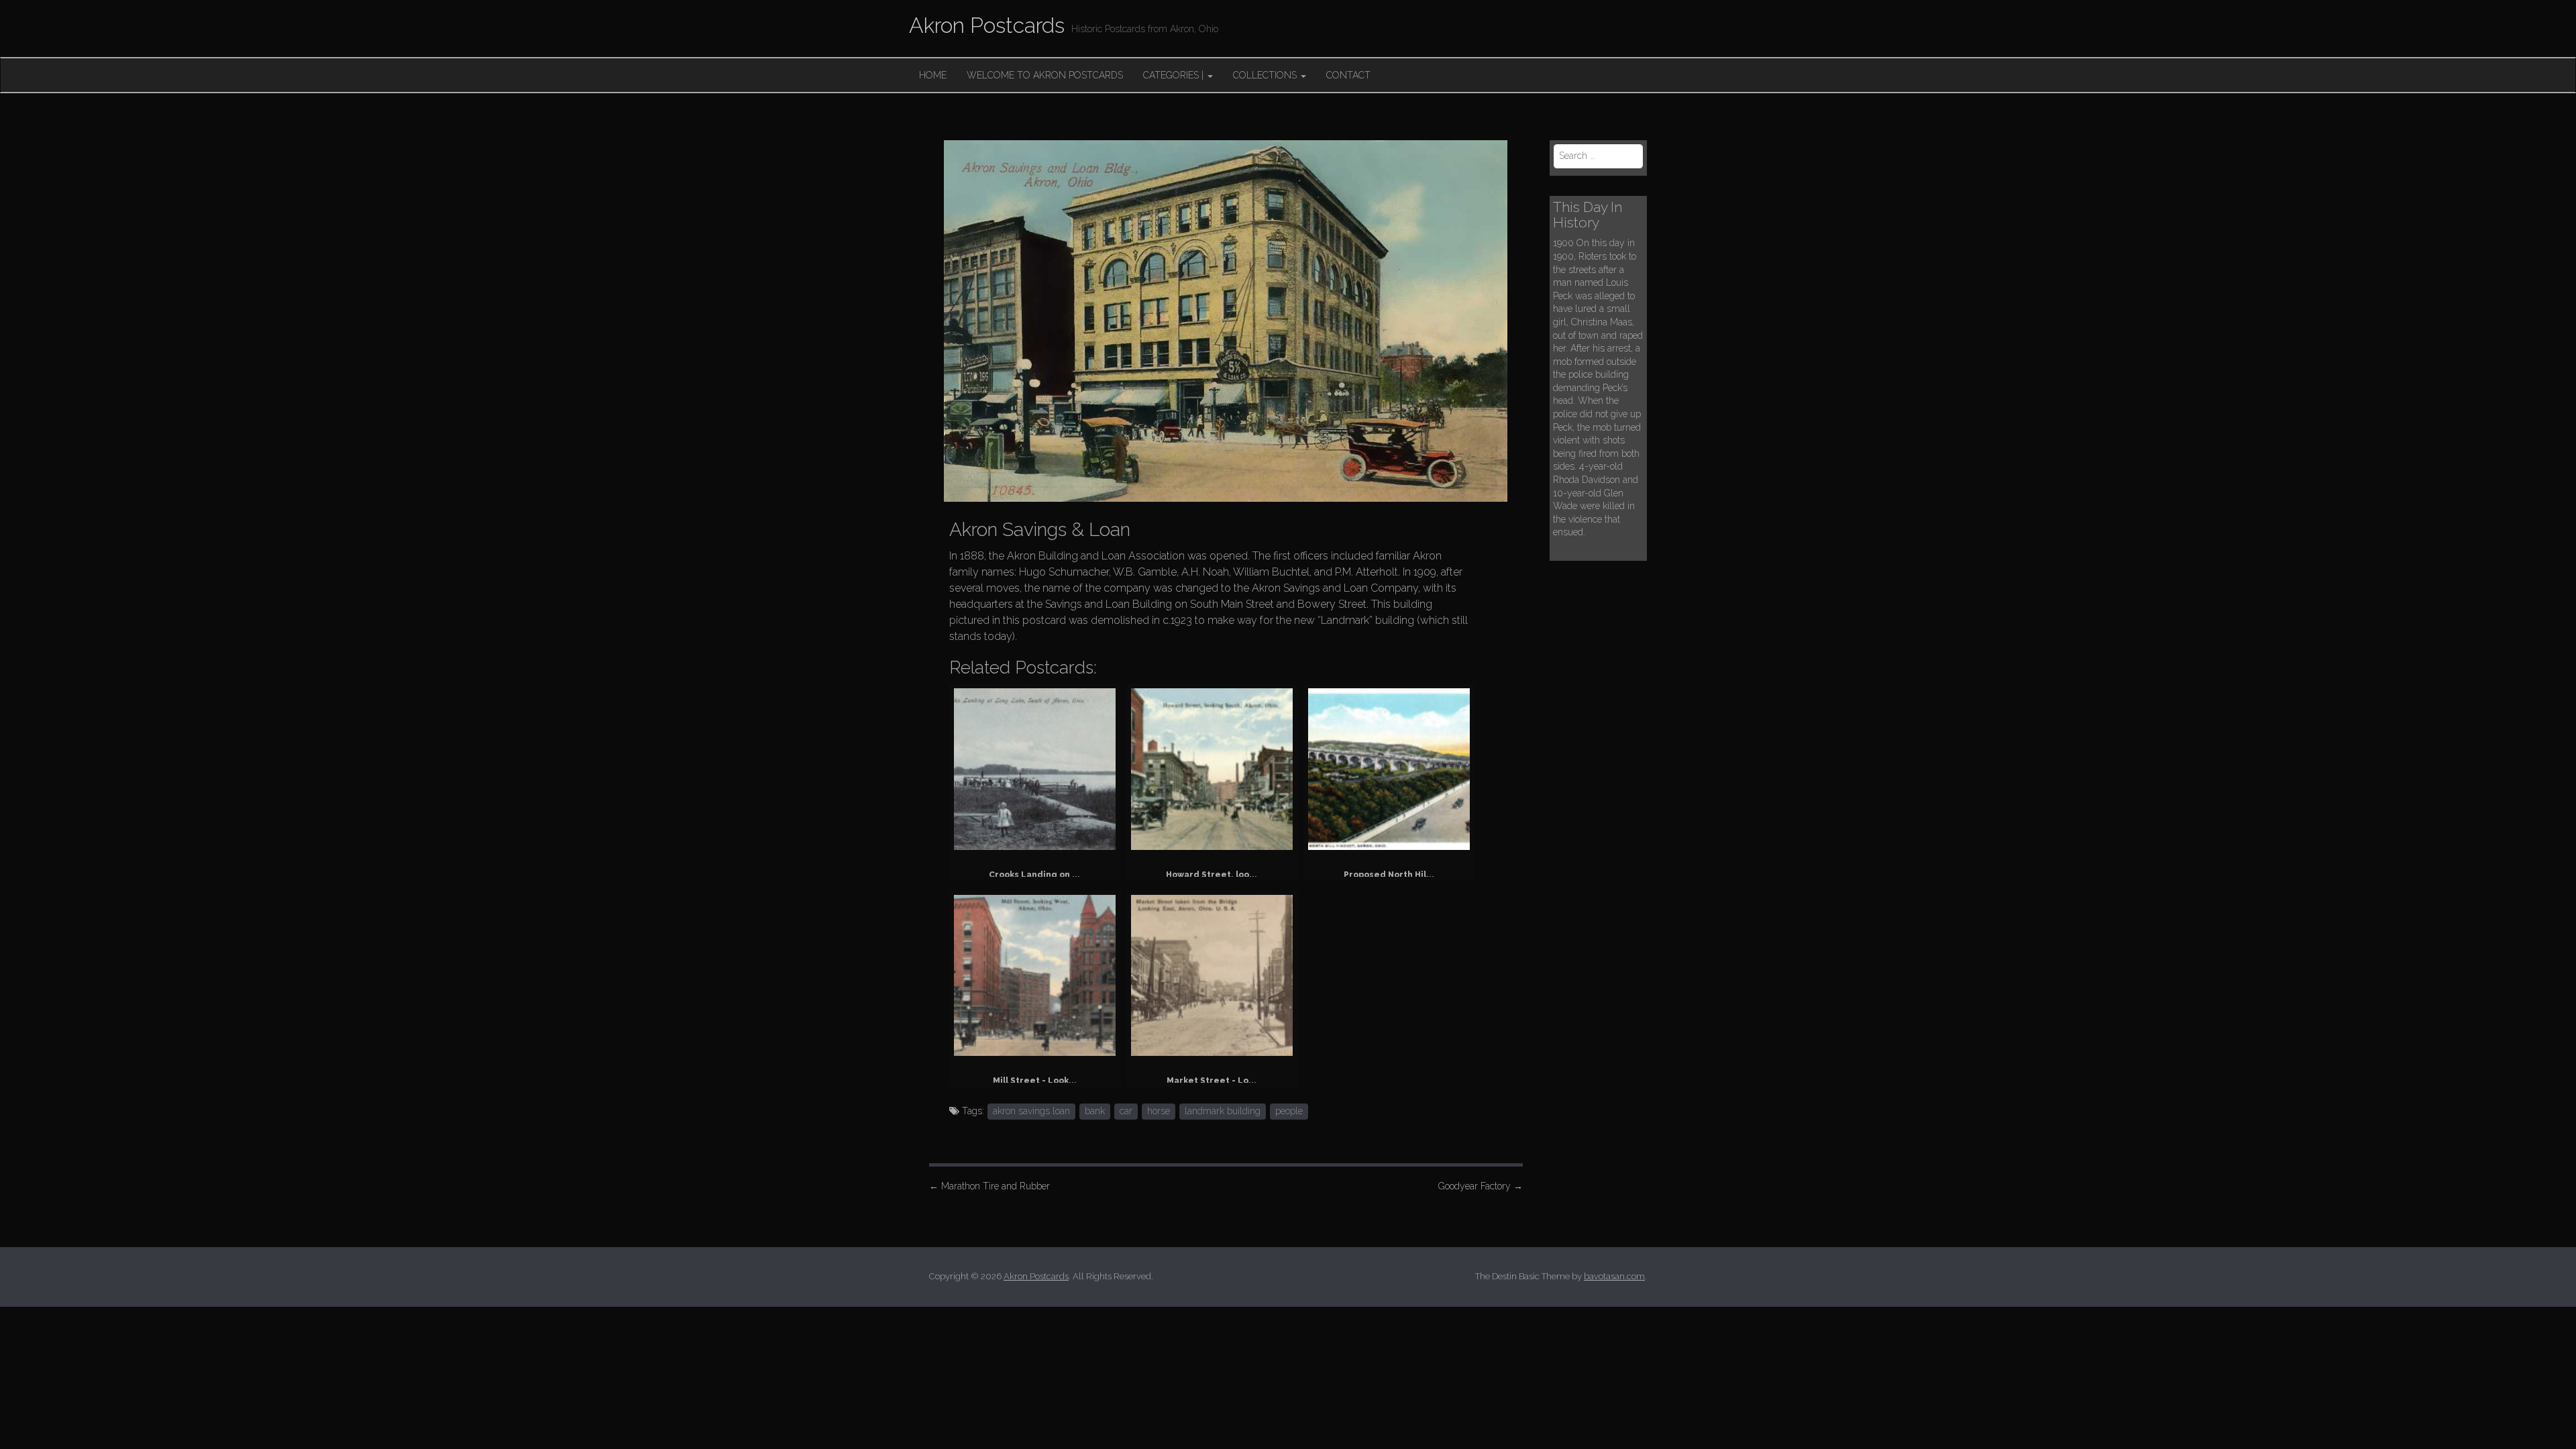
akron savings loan (1031, 1111)
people (1289, 1111)
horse (1159, 1111)
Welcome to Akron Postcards (1045, 75)
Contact (1348, 75)
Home (933, 75)
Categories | (1175, 75)
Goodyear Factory (1481, 1186)
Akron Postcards (987, 25)
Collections (1266, 75)
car (1126, 1111)
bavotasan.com (1614, 1276)
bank (1095, 1111)
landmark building (1223, 1111)
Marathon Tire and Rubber (989, 1186)
